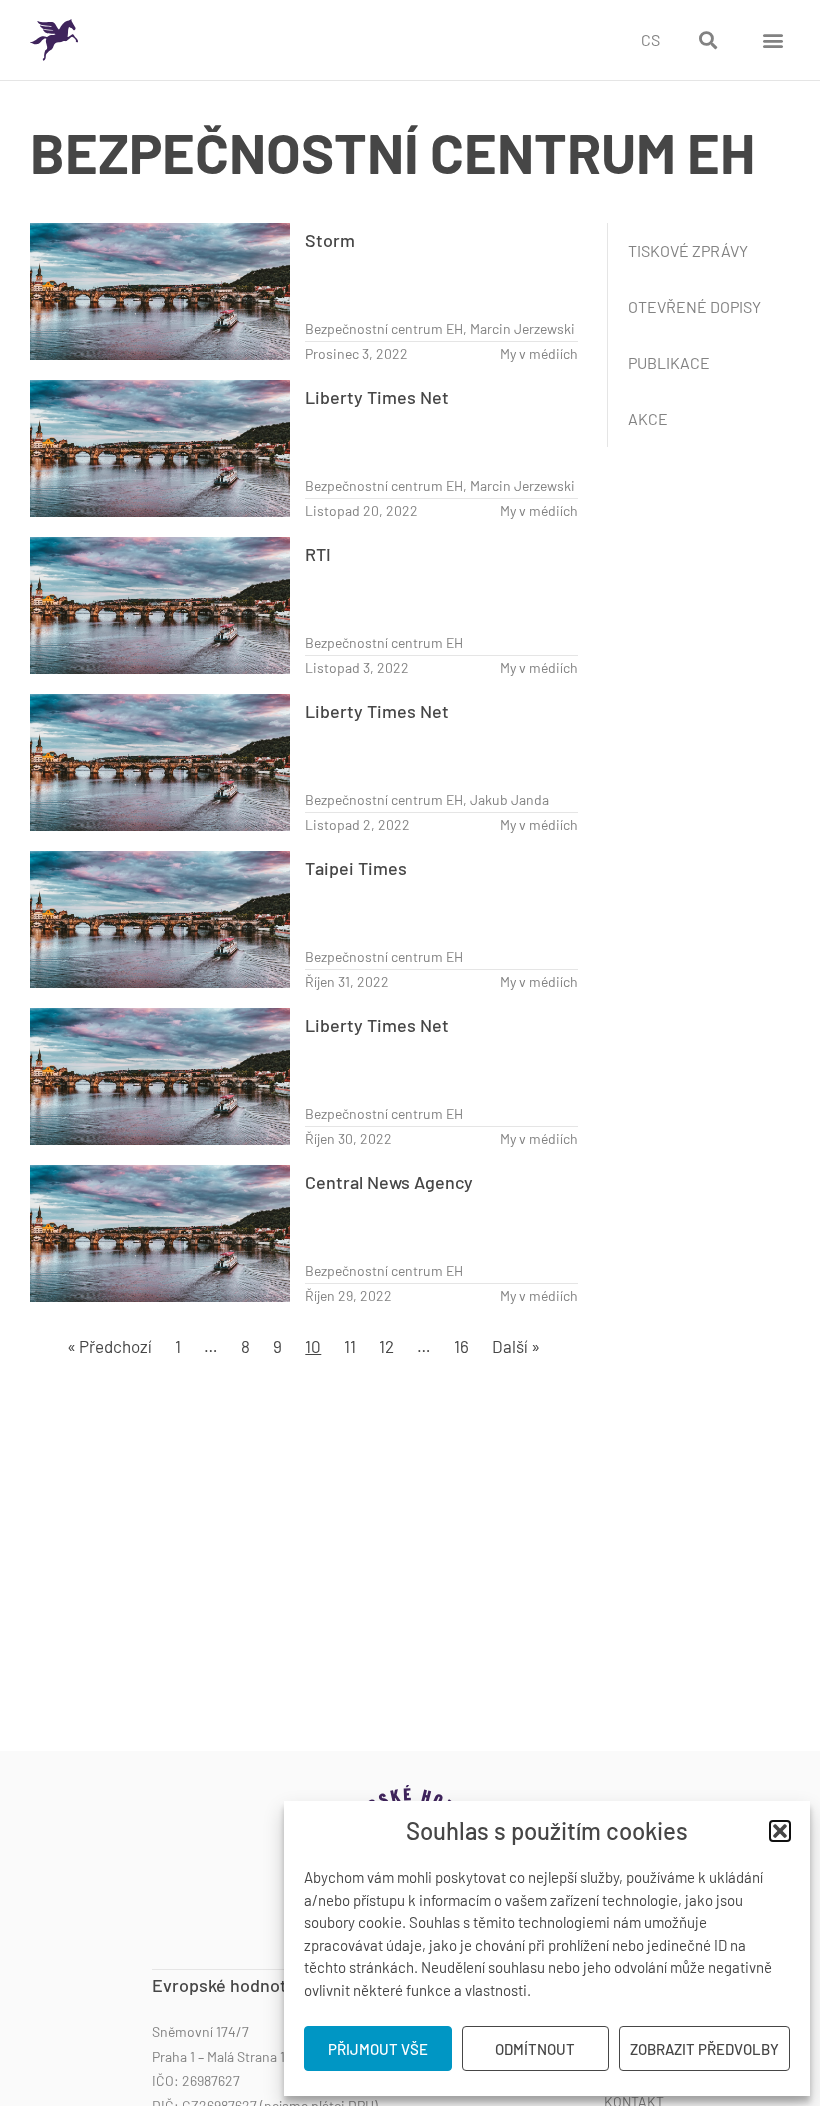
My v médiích (539, 353)
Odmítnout (535, 2049)
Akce (648, 418)
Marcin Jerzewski (522, 328)
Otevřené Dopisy (694, 306)
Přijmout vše (378, 2049)
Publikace (669, 362)
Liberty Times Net (377, 397)
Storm (330, 240)
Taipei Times (356, 868)
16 (461, 1346)
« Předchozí (109, 1346)
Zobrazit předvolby (704, 2049)
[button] (780, 1831)
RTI (318, 554)
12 (386, 1346)
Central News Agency (389, 1182)
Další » (516, 1346)
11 (350, 1346)
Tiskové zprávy (688, 250)
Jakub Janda (509, 799)
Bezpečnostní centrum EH (384, 328)
